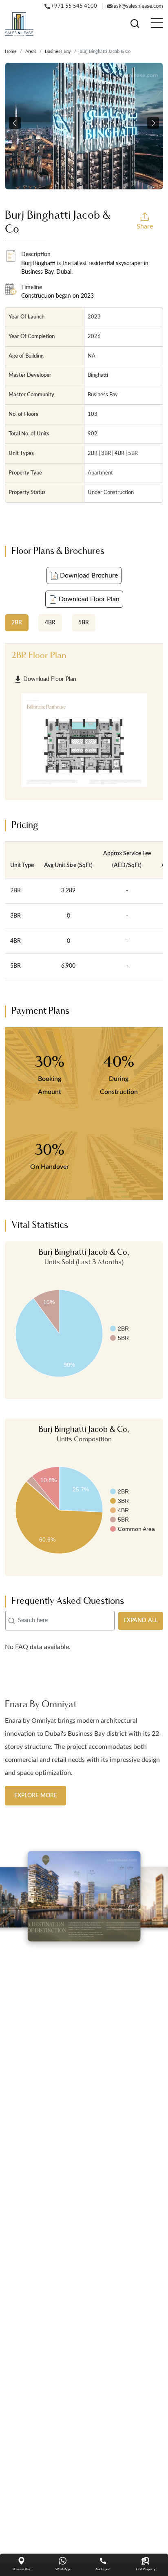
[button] (15, 123)
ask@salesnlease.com (138, 6)
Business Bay (58, 52)
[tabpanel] (84, 722)
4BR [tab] (50, 623)
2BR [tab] (17, 623)
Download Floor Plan (88, 599)
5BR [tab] (84, 623)
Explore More (36, 1795)
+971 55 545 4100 (73, 6)
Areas (31, 52)
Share (145, 226)
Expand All (141, 1621)
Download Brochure (88, 575)
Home (11, 52)
